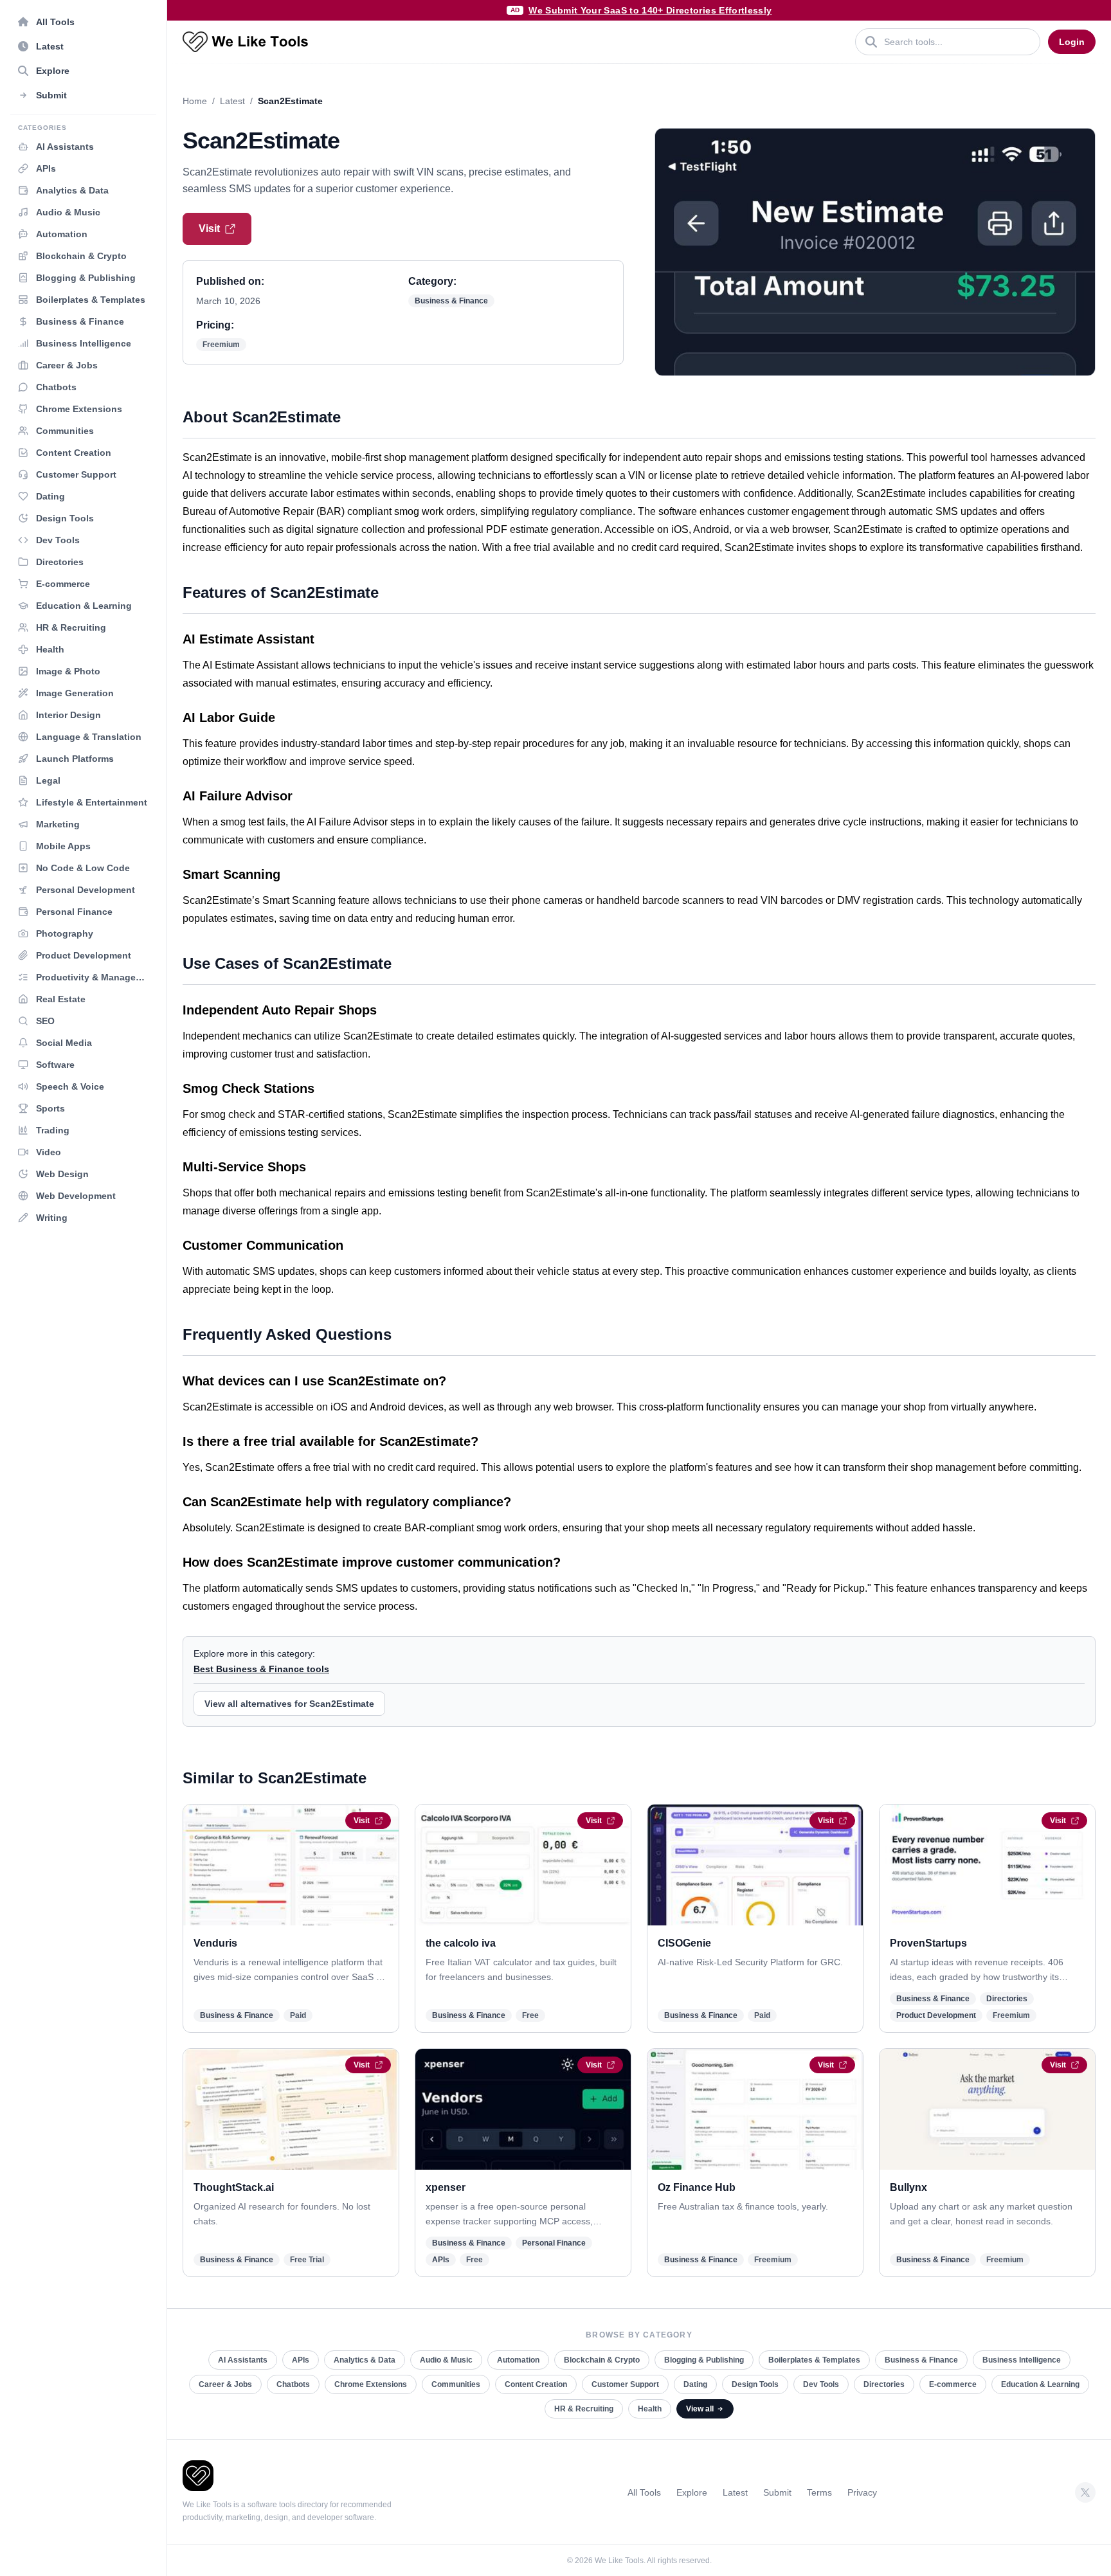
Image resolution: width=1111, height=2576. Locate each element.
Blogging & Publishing (704, 2360)
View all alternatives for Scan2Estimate (289, 1704)
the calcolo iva (461, 1943)
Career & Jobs (225, 2384)
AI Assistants (243, 2360)
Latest (232, 101)
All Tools (644, 2492)
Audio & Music (446, 2360)
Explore (692, 2492)
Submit (777, 2492)
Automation (518, 2360)
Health (650, 2409)
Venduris (215, 1943)
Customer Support (625, 2384)
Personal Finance (554, 2243)
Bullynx (908, 2187)
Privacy (862, 2492)
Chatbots (293, 2384)
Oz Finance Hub (697, 2187)
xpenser (446, 2187)
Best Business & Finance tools (261, 1669)
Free (530, 2015)
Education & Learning (1040, 2384)
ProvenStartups (928, 1943)
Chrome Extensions (371, 2384)
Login (1072, 42)
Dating (695, 2384)
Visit (209, 229)
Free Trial (307, 2260)
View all (700, 2409)
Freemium (221, 345)
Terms (819, 2492)
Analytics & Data (365, 2360)
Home (195, 101)
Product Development (936, 2015)
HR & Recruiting (584, 2409)
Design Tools (755, 2384)
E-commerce (953, 2384)
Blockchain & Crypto (602, 2360)
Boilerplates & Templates (814, 2360)
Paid (298, 2015)
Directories (1007, 1999)
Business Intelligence (1022, 2360)
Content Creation (536, 2384)
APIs (441, 2260)
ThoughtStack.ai (234, 2187)
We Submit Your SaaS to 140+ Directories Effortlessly (650, 10)
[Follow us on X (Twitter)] (1085, 2492)
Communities (456, 2384)
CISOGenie (684, 1943)
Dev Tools (821, 2384)
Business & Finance (451, 301)
